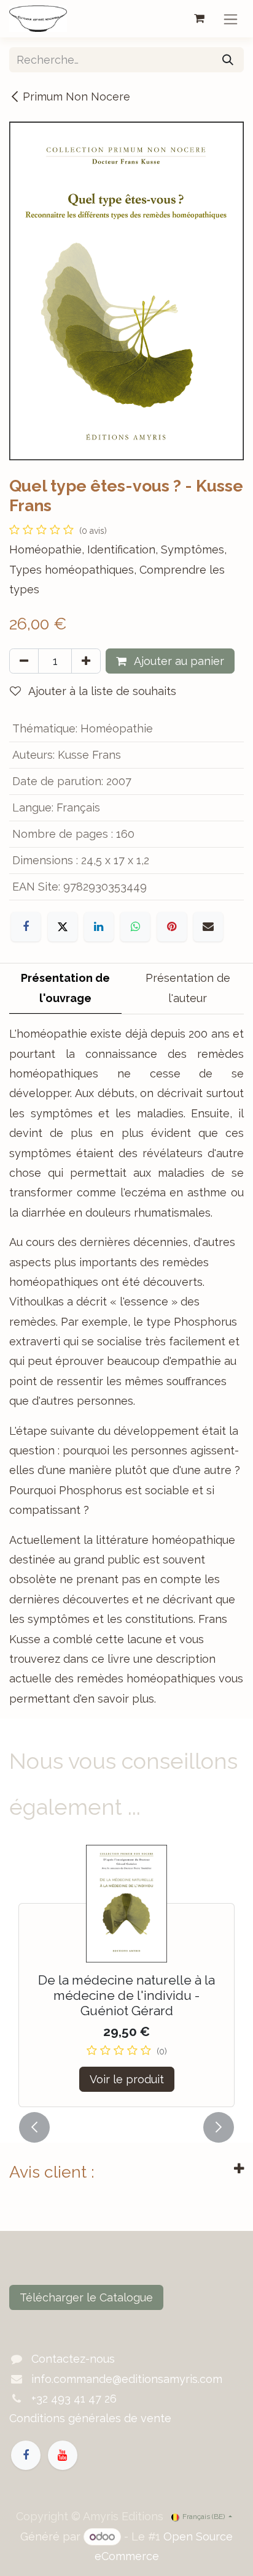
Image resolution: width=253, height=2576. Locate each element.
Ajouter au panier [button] (178, 661)
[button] (34, 2127)
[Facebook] (26, 927)
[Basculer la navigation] (231, 19)
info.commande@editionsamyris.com (127, 2379)
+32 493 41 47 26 (74, 2399)
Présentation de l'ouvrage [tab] (65, 988)
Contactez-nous (73, 2359)
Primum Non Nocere (76, 97)
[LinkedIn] (99, 927)
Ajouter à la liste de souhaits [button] (101, 691)
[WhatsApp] (135, 927)
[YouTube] (63, 2455)
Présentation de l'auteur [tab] (188, 988)
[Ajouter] (86, 661)
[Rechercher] (228, 60)
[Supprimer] (24, 661)
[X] (63, 927)
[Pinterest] (172, 927)
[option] (126, 1976)
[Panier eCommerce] (199, 18)
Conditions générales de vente (90, 2418)
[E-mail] (208, 927)
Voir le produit (127, 2079)
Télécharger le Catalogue (86, 2297)
